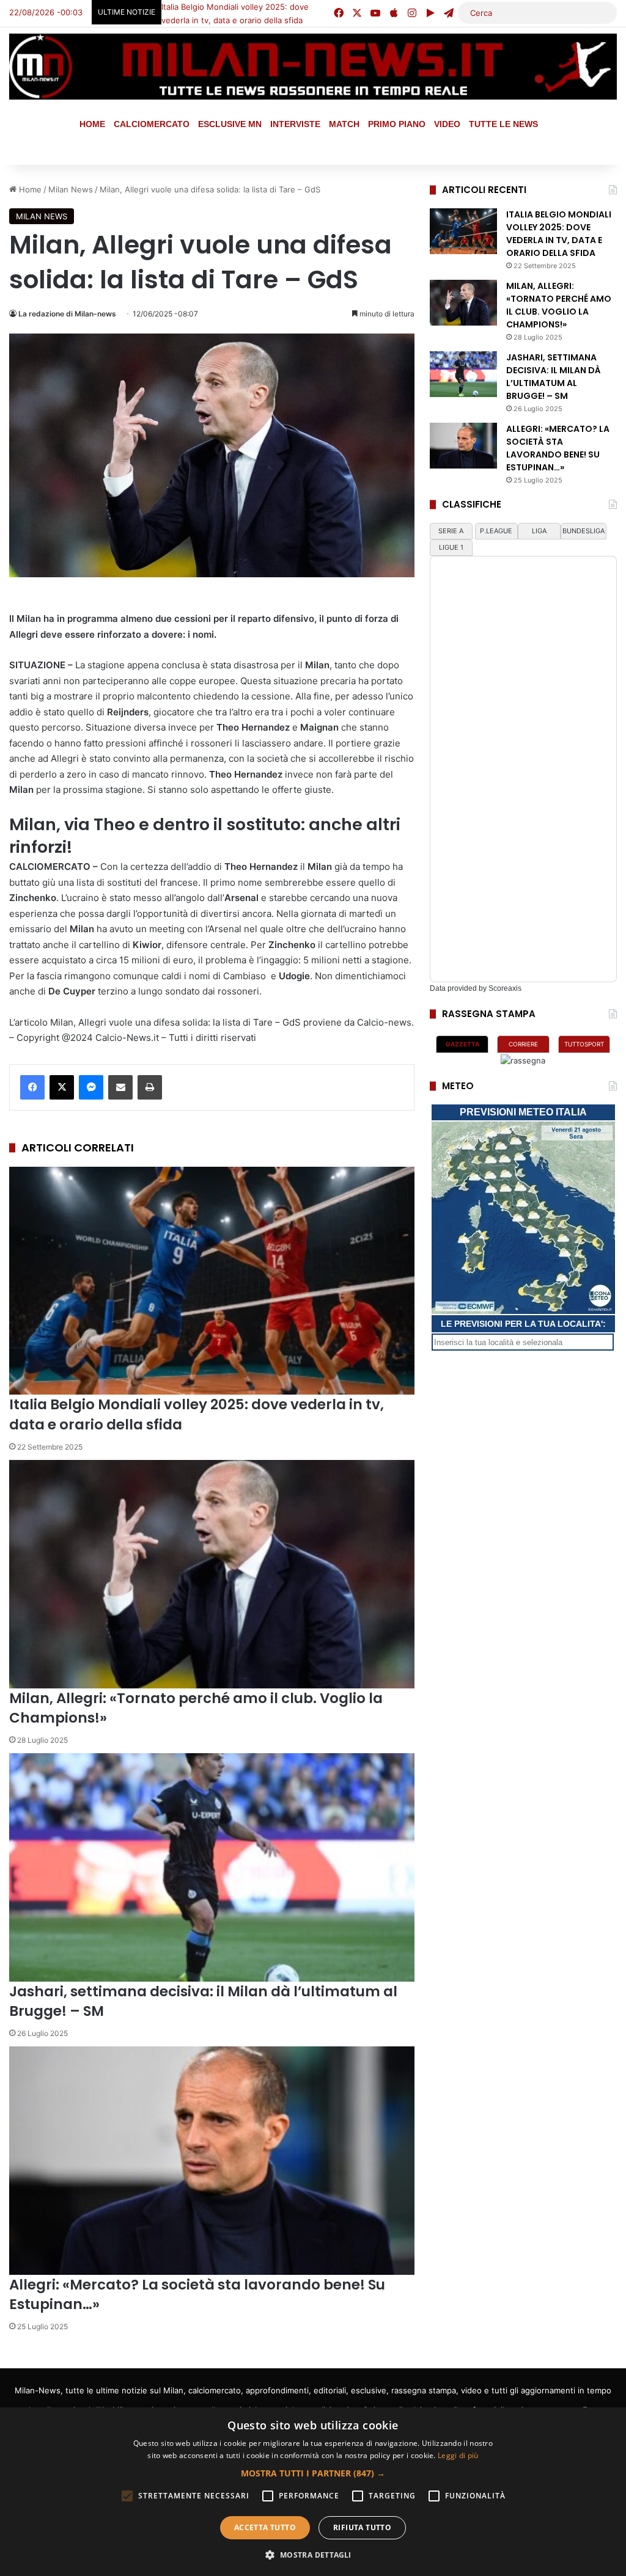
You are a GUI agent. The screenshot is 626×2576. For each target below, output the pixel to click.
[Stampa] (150, 1087)
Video (447, 124)
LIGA (539, 531)
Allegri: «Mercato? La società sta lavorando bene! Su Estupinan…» (558, 448)
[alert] (313, 2492)
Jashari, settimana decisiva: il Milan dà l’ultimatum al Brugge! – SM (203, 2001)
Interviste (295, 124)
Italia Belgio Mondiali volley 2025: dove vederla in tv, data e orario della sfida (559, 234)
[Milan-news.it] (313, 67)
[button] (313, 2473)
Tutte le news (503, 124)
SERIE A (451, 531)
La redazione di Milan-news (67, 314)
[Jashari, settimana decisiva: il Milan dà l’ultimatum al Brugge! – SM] (212, 1867)
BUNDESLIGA (584, 531)
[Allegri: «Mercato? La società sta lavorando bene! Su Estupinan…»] (212, 2161)
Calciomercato (152, 124)
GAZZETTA (462, 1044)
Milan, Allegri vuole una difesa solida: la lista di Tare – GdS (175, 1022)
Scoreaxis (505, 988)
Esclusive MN (230, 124)
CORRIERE (523, 1044)
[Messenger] (91, 1087)
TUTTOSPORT (584, 1044)
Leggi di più (458, 2455)
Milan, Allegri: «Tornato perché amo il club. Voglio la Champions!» (196, 1708)
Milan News (42, 216)
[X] (62, 1087)
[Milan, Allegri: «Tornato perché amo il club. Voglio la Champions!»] (212, 1574)
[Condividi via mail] (120, 1087)
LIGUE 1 (451, 547)
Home (92, 124)
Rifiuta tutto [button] (362, 2527)
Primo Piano (397, 124)
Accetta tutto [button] (265, 2527)
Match (344, 124)
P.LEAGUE (496, 531)
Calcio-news (384, 1022)
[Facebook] (32, 1087)
